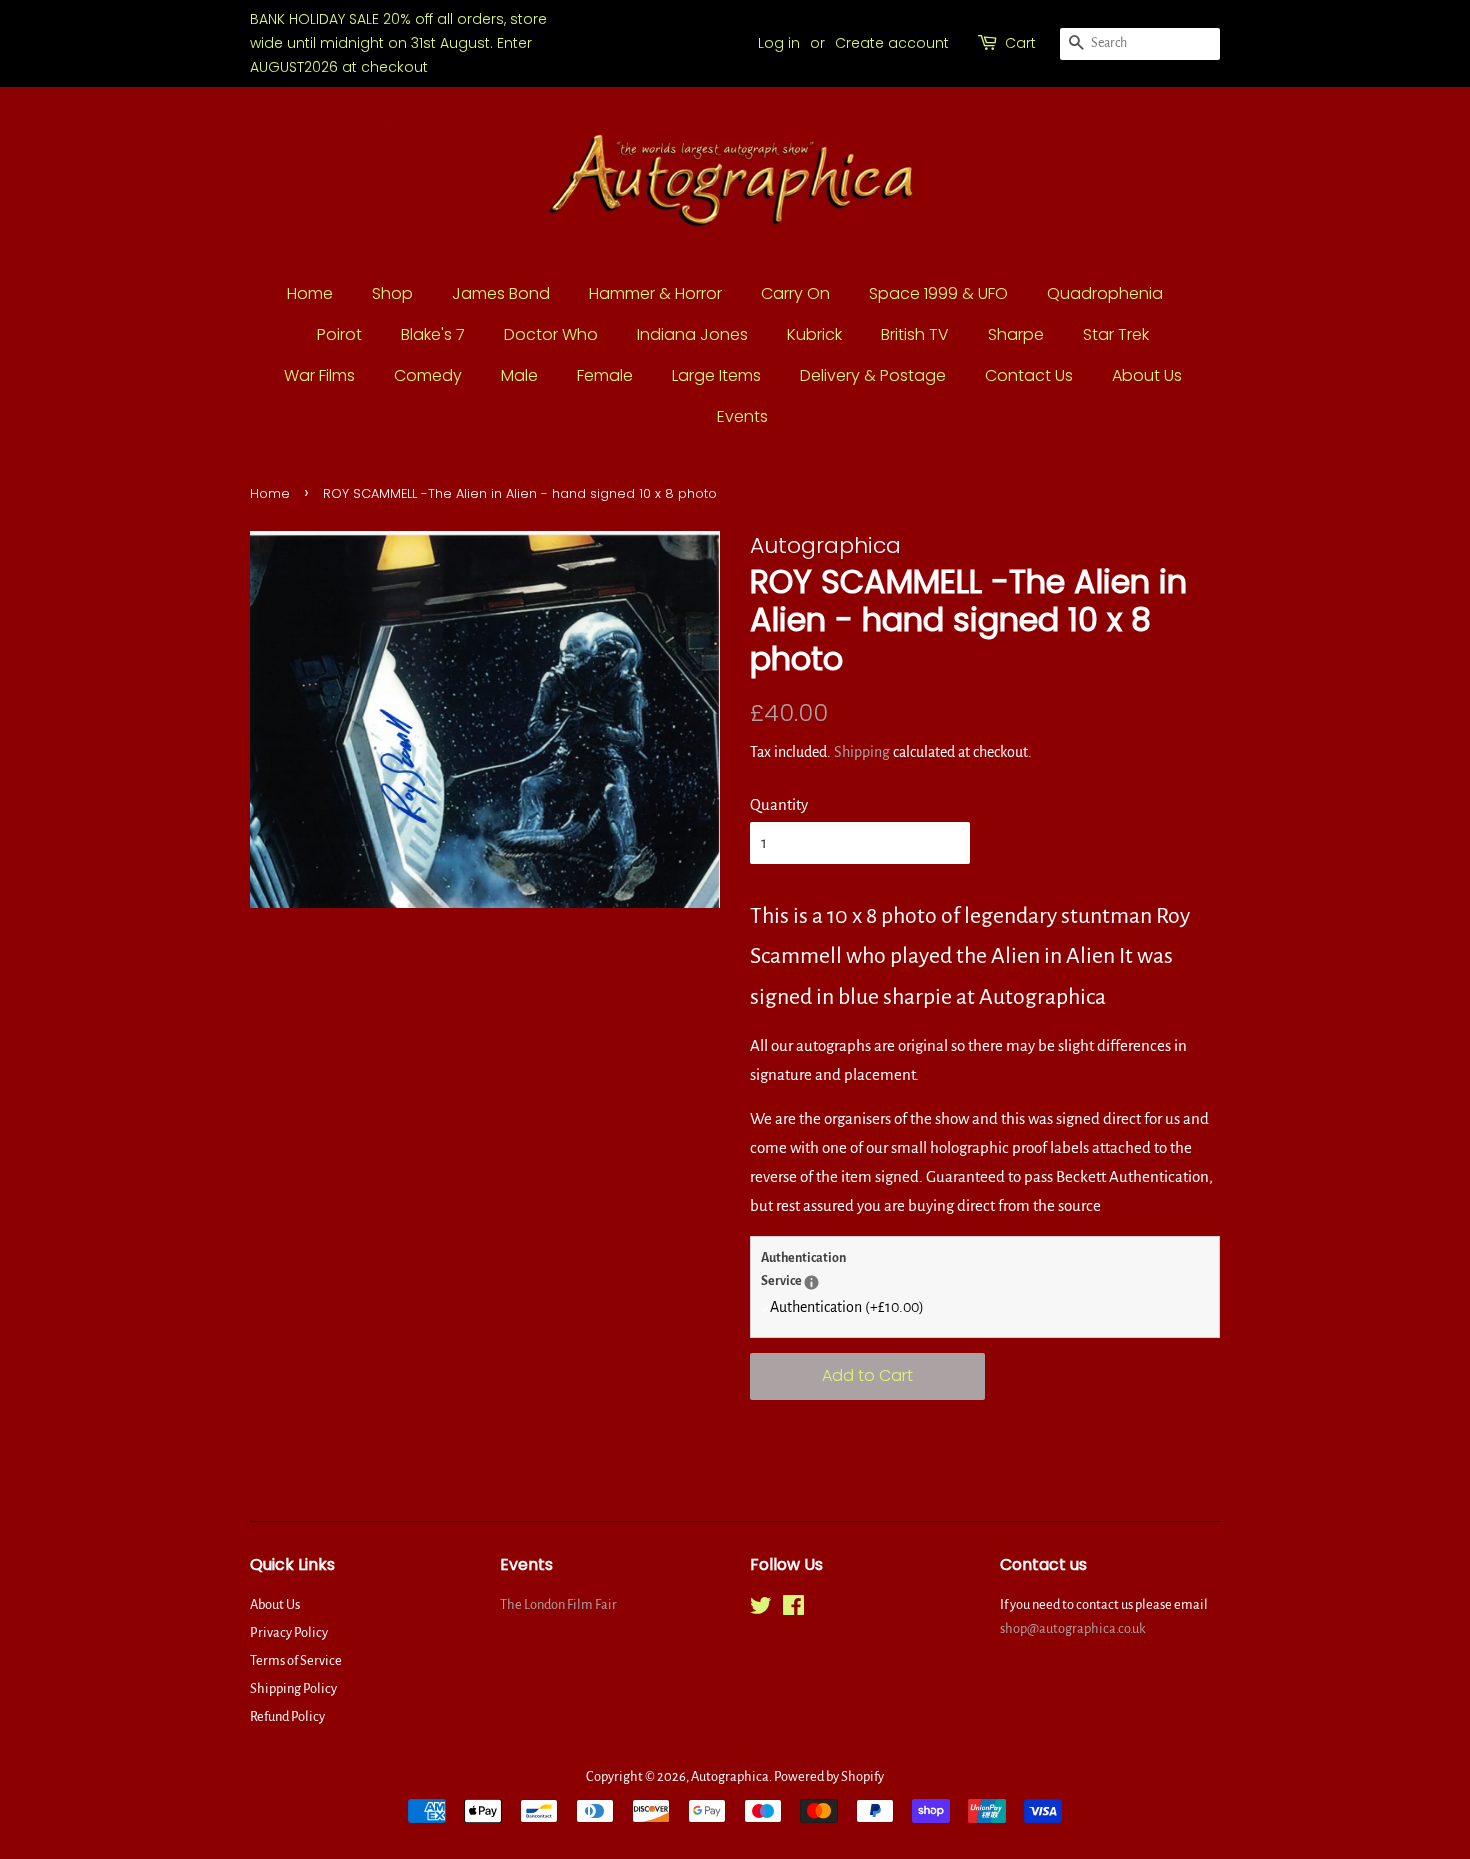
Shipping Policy (293, 1688)
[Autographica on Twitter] (761, 1609)
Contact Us (1029, 375)
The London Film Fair (558, 1604)
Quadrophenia (1105, 293)
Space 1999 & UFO (938, 293)
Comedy (428, 375)
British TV (915, 334)
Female (605, 375)
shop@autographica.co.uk (1073, 1628)
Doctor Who (551, 334)
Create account (892, 43)
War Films (319, 375)
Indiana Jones (692, 334)
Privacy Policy (289, 1632)
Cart (1020, 43)
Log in (779, 43)
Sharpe (1016, 334)
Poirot (339, 334)
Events (742, 416)
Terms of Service (296, 1660)
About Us (1147, 375)
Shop (392, 293)
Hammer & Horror (655, 293)
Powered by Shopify (829, 1776)
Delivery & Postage (873, 375)
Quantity (779, 804)
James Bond (501, 293)
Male (519, 375)
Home (310, 293)
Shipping (862, 752)
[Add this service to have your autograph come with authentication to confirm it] (811, 1282)
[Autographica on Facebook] (793, 1609)
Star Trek (1116, 334)
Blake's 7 (433, 334)
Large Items (716, 375)
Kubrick (814, 334)
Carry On (795, 293)
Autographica (730, 1776)
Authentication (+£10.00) (847, 1307)
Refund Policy (287, 1716)
